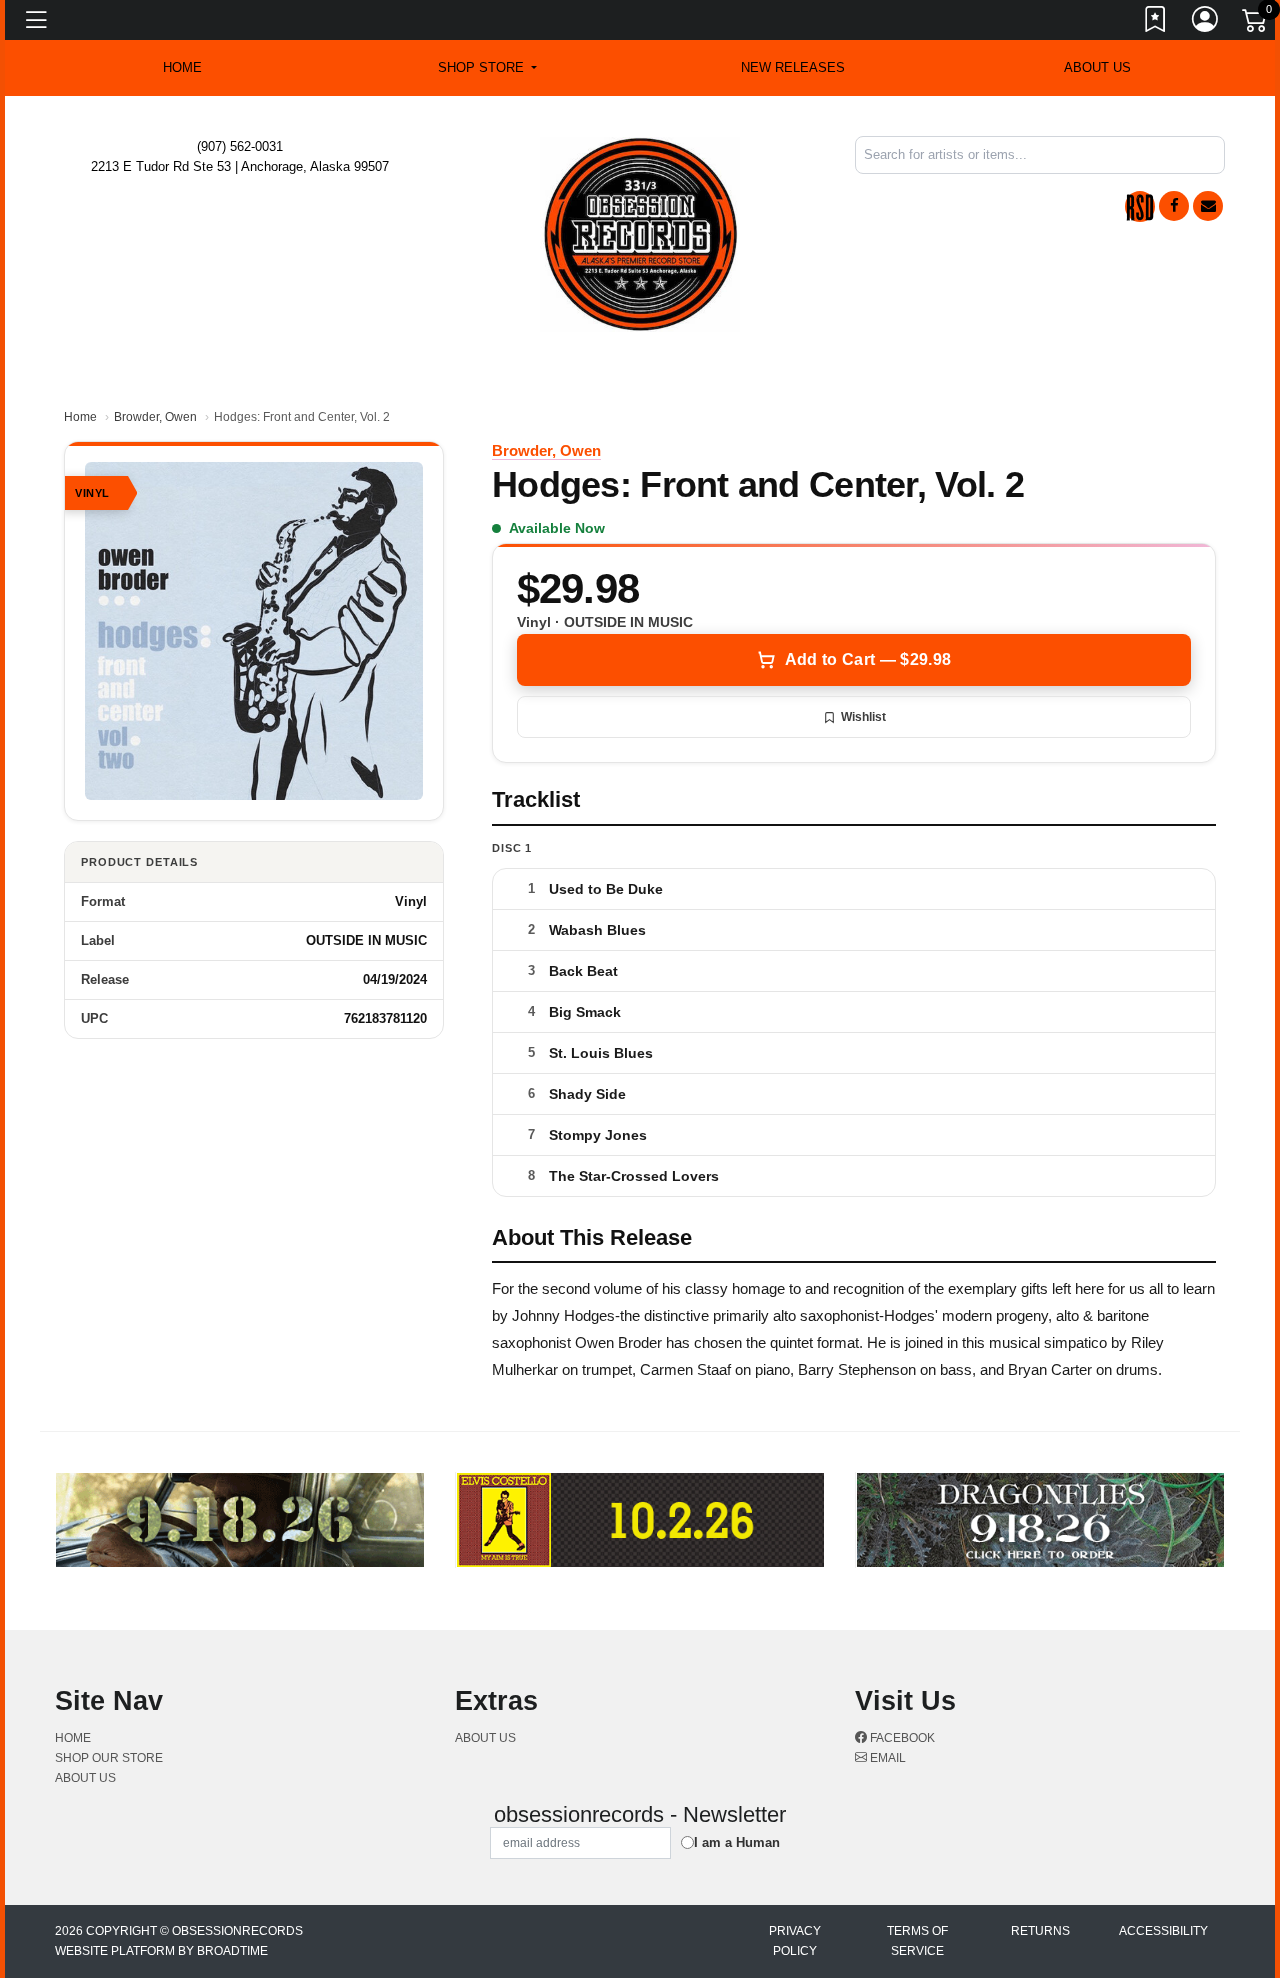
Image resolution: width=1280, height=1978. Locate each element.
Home (80, 417)
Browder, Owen (155, 417)
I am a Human (737, 1842)
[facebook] (1174, 206)
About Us (1097, 67)
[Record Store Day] (1140, 206)
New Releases (793, 67)
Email (886, 1758)
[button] (487, 68)
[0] (1256, 24)
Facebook (901, 1738)
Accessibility (1163, 1931)
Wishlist (863, 717)
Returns (1040, 1931)
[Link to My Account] (1206, 23)
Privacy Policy (795, 1941)
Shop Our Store (109, 1758)
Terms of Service (917, 1941)
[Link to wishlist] (1156, 23)
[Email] (1208, 206)
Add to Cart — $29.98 (868, 659)
